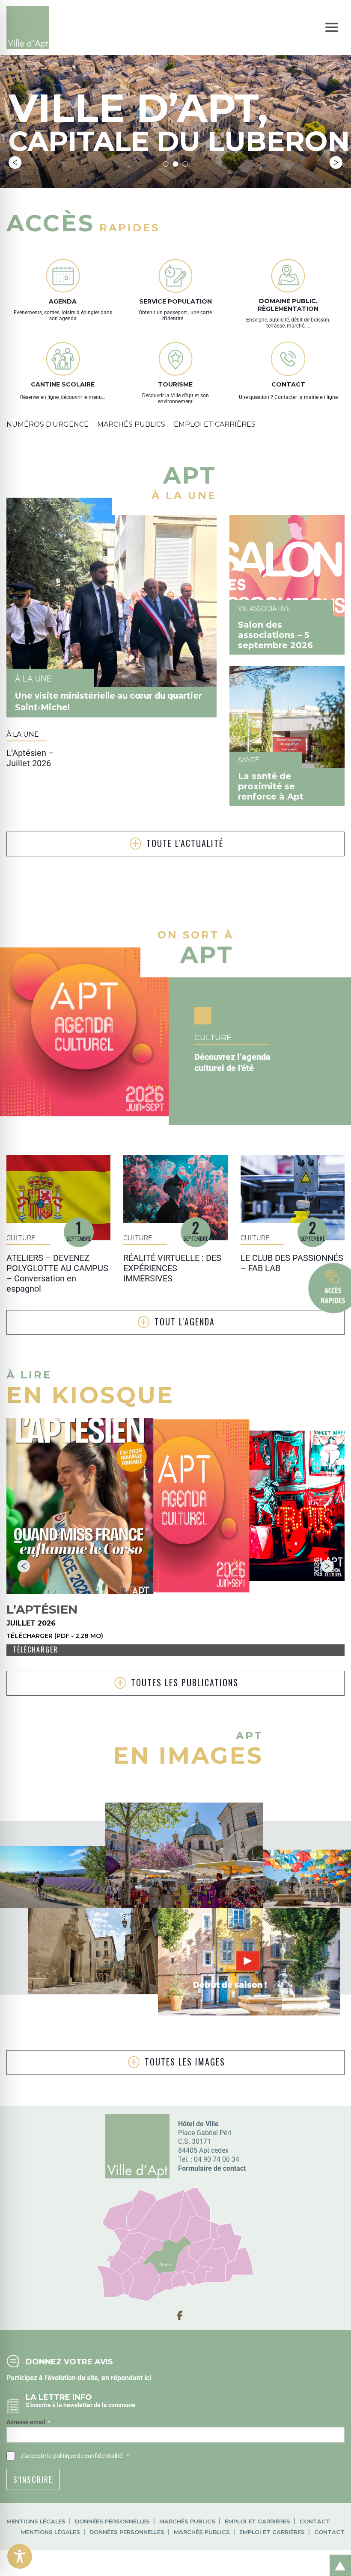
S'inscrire (33, 2479)
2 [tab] (176, 164)
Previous (15, 162)
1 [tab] (166, 164)
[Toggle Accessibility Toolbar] (20, 2556)
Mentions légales (36, 2521)
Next (336, 162)
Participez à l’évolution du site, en (59, 2378)
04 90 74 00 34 (217, 2159)
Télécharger (36, 1649)
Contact (315, 2521)
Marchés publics (187, 2521)
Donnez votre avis (69, 2362)
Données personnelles (112, 2521)
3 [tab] (186, 164)
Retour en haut (337, 2556)
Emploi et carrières (257, 2521)
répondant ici (131, 2378)
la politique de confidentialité (85, 2456)
